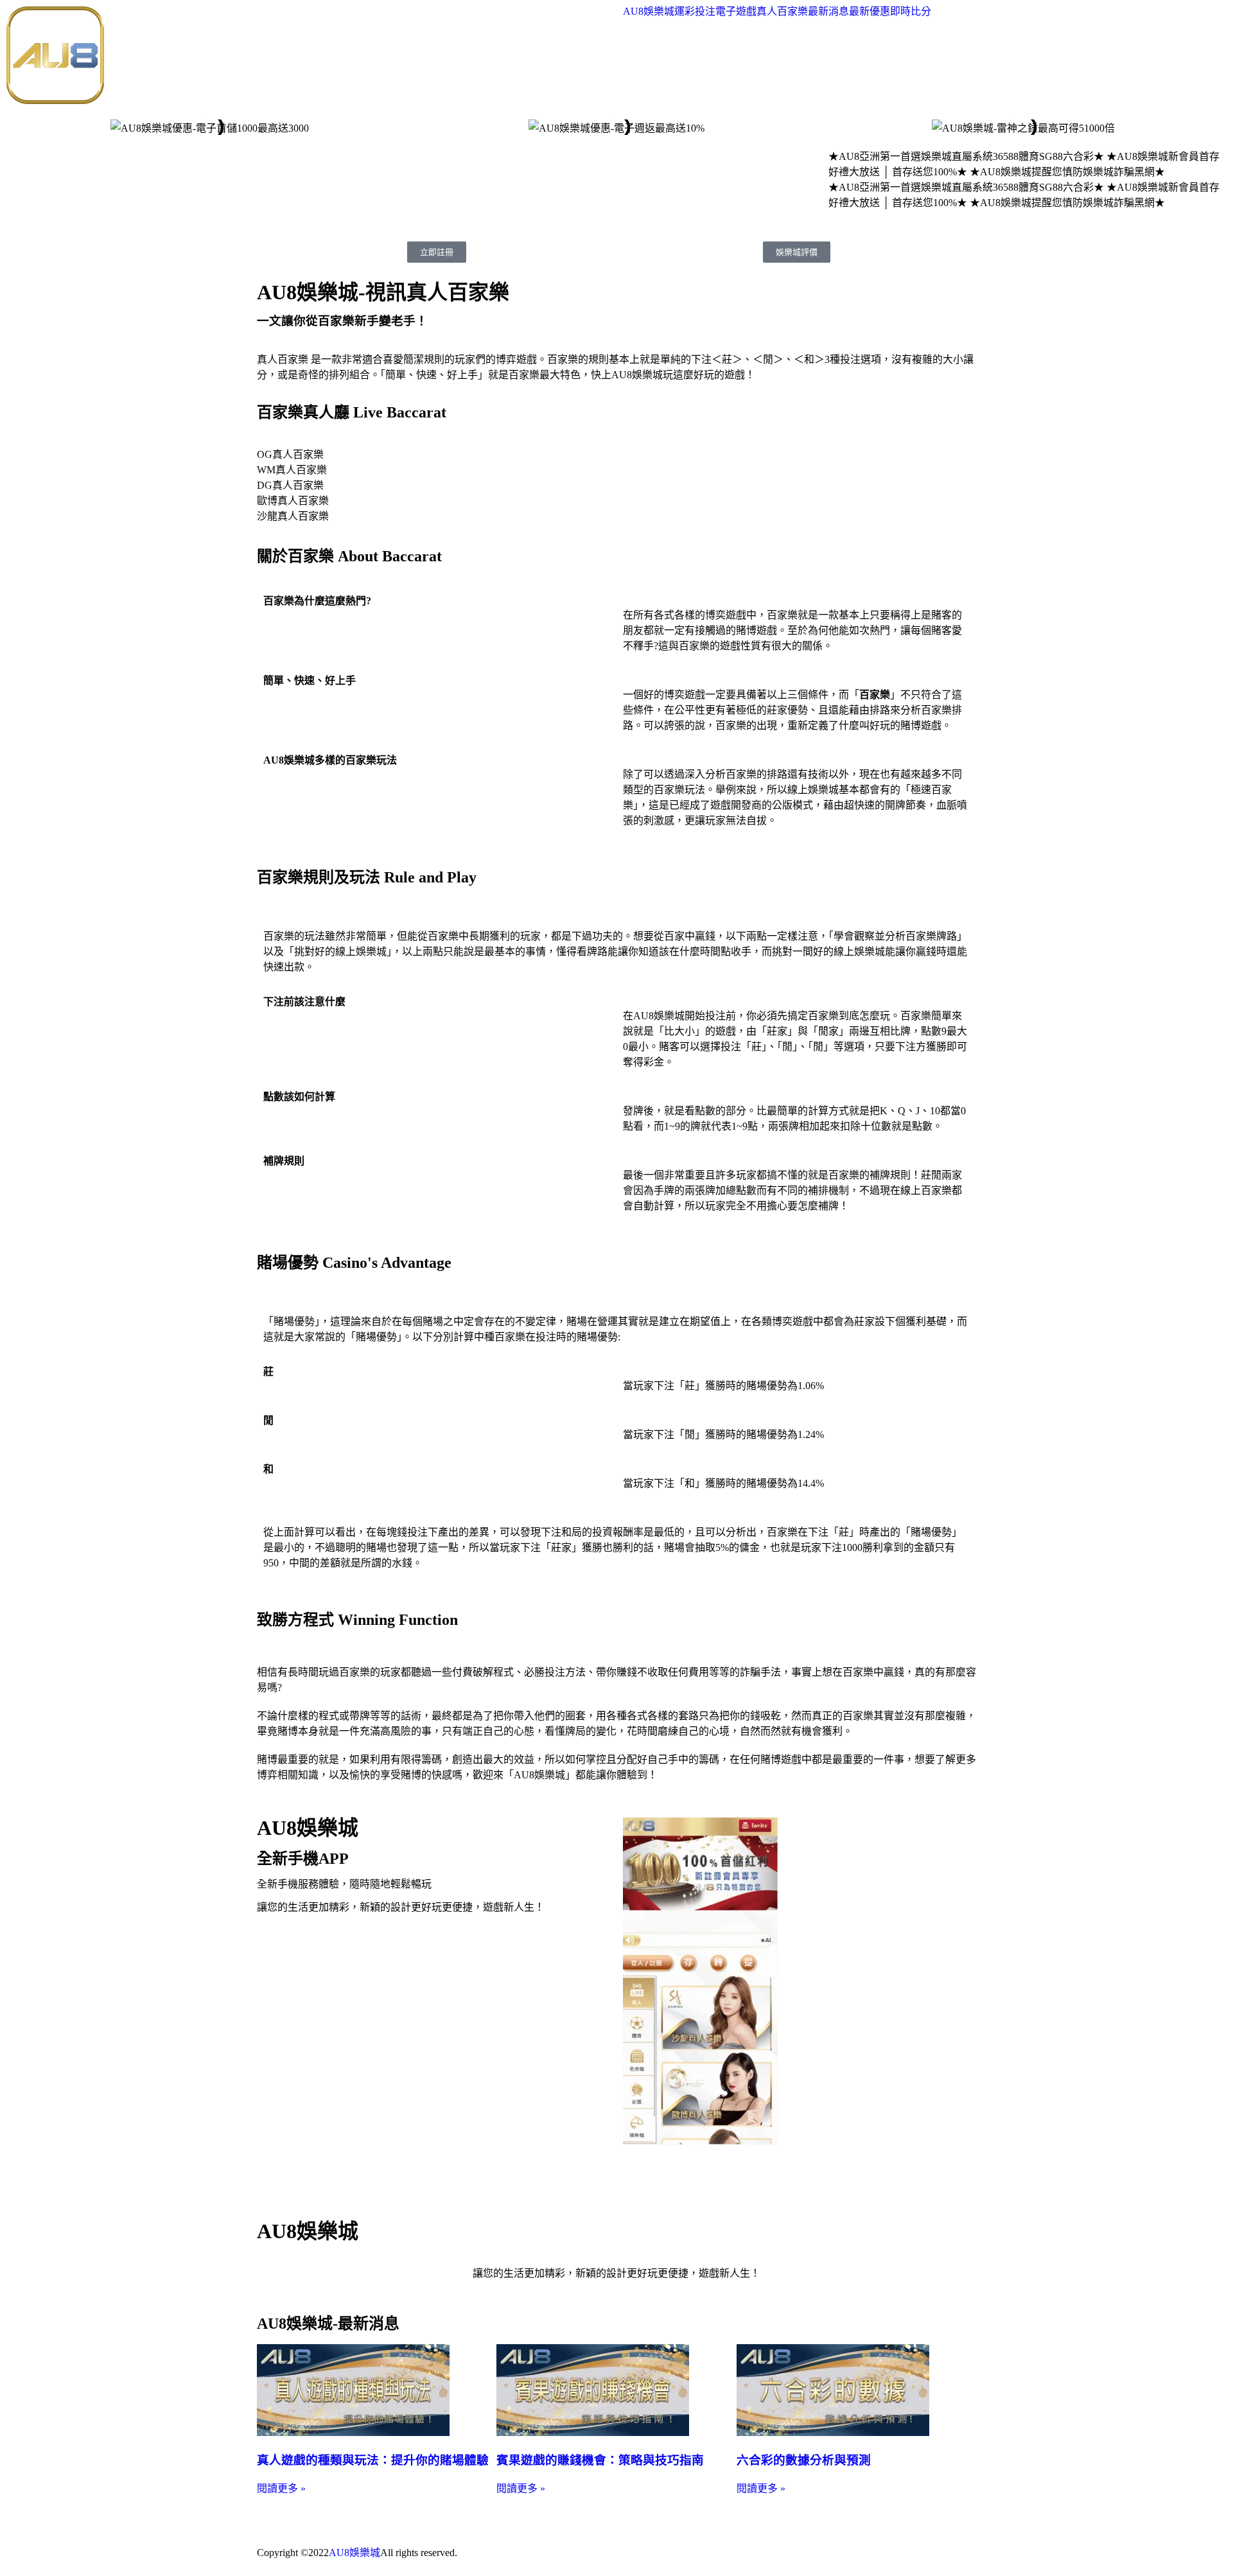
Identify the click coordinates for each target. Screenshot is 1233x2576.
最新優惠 (870, 12)
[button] (19, 127)
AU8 (339, 2553)
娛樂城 (365, 2553)
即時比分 (911, 12)
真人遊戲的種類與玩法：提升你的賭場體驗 (373, 2460)
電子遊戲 (736, 12)
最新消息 (828, 12)
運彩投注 (695, 12)
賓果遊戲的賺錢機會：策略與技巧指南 (600, 2460)
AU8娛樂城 (649, 12)
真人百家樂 (782, 12)
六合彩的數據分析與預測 (804, 2460)
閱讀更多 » (281, 2488)
